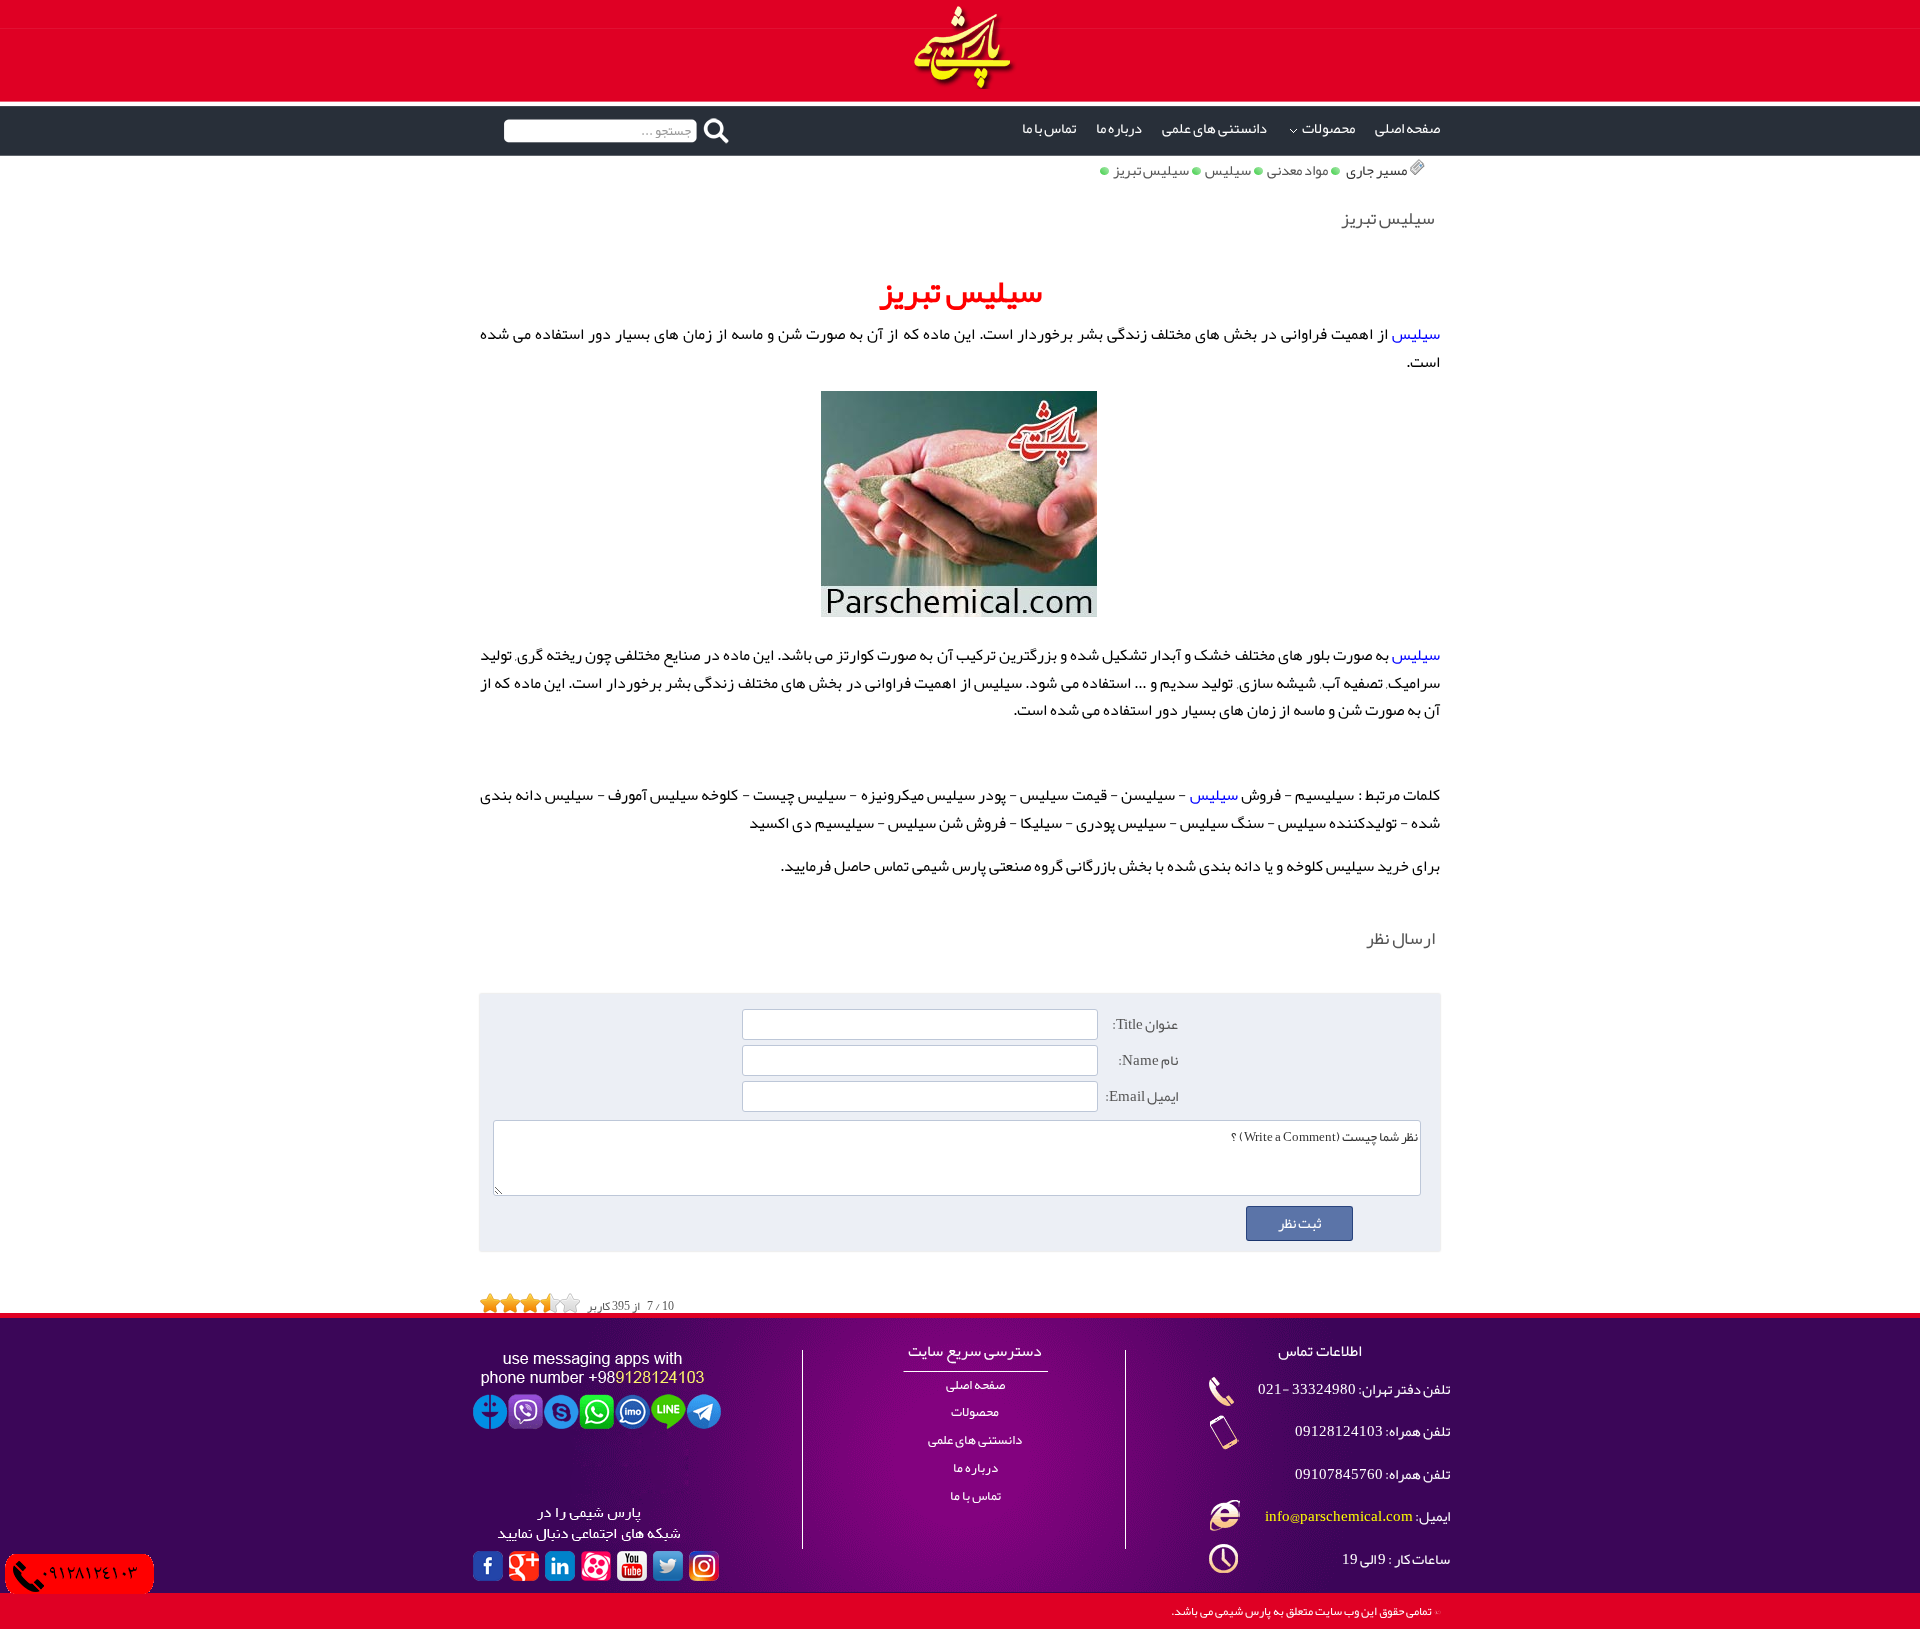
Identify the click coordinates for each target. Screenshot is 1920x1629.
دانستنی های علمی (1214, 128)
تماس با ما (1049, 128)
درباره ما (1119, 128)
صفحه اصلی (1407, 128)
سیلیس (1228, 170)
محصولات (1328, 128)
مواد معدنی (1297, 170)
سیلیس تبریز (1151, 170)
